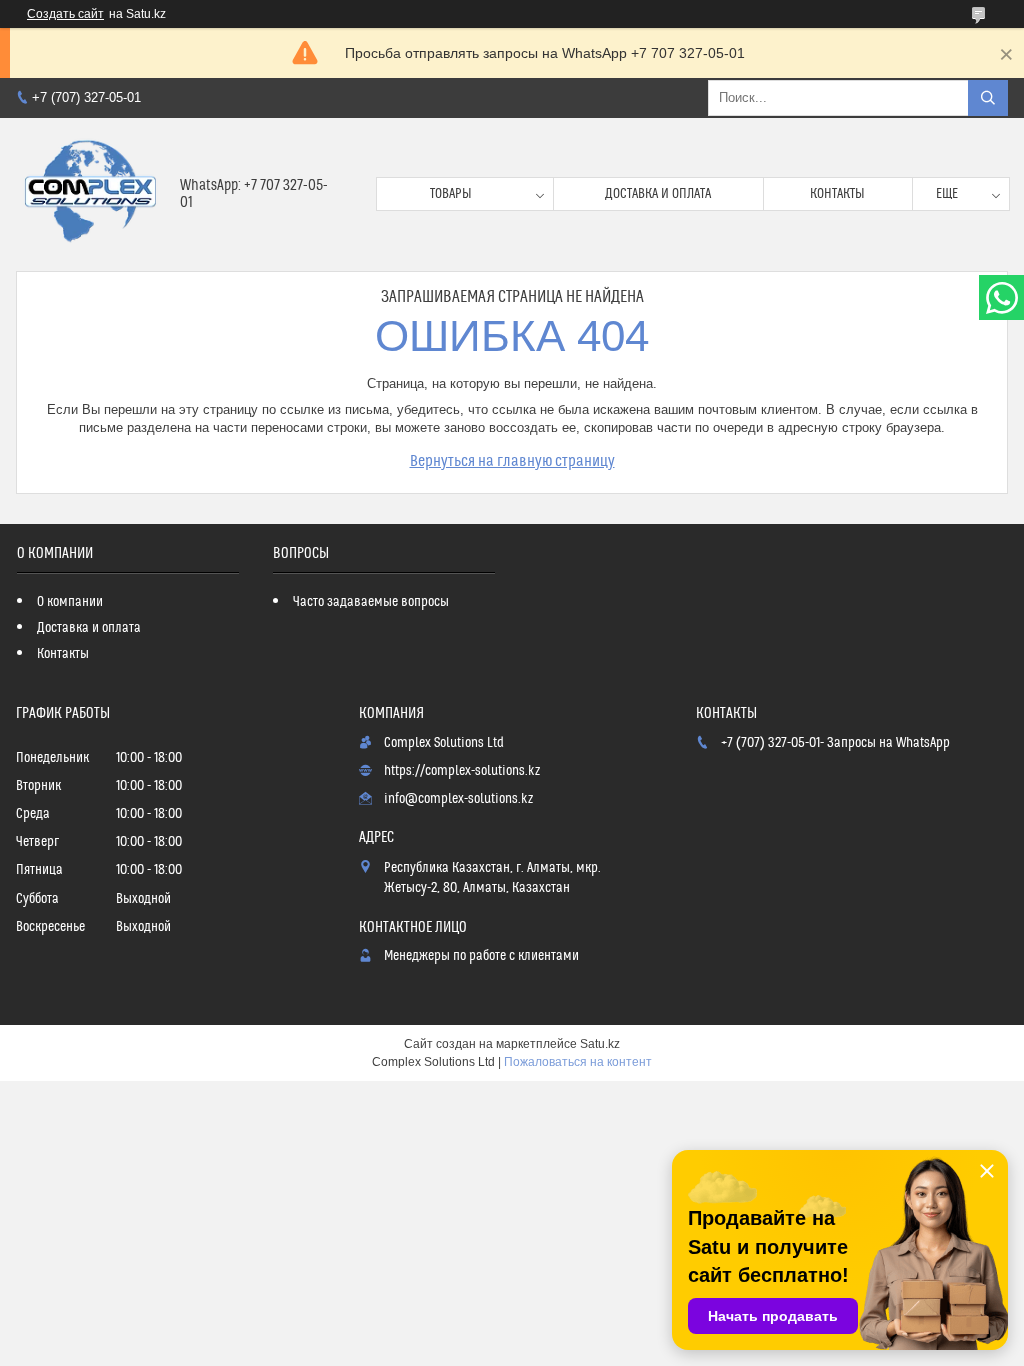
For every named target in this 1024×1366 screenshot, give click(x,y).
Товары (451, 194)
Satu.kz (600, 1044)
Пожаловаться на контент (578, 1062)
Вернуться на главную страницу (512, 461)
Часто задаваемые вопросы (371, 602)
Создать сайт (65, 14)
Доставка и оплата (658, 194)
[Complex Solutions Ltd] (90, 194)
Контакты (837, 194)
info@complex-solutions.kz (458, 799)
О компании (70, 602)
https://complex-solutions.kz (462, 771)
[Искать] (988, 98)
